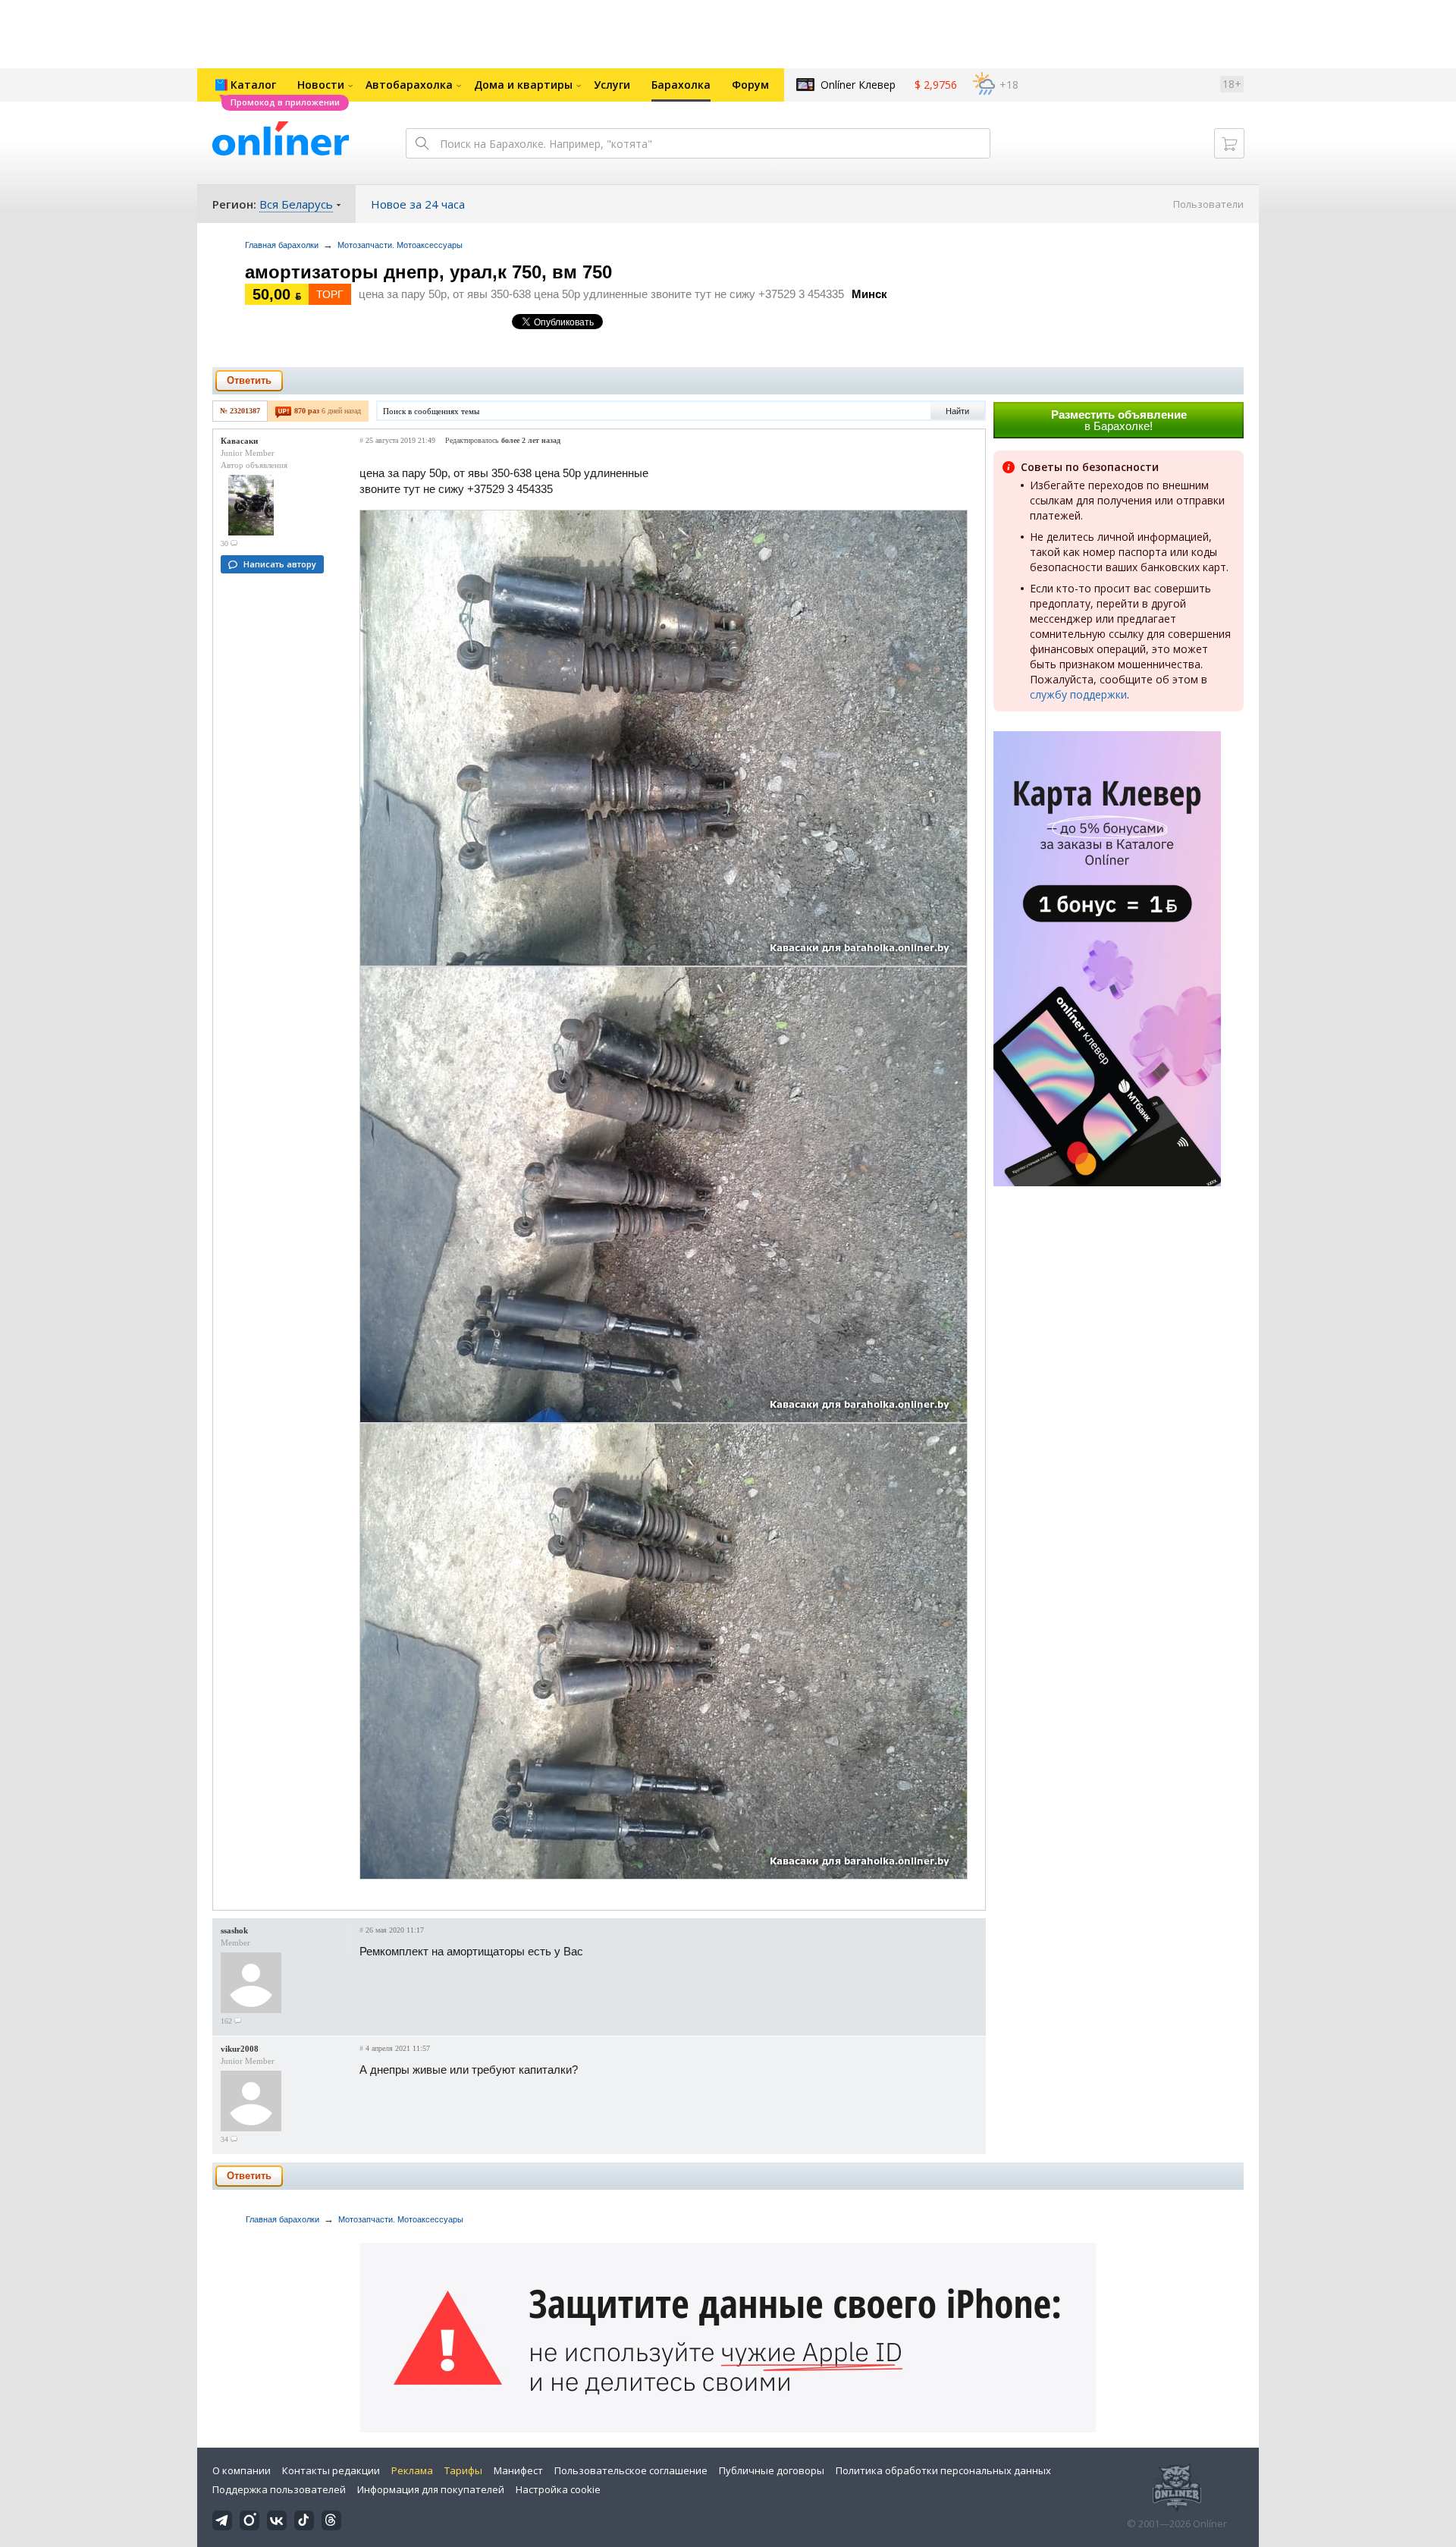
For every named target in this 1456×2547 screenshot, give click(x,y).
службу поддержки (1078, 694)
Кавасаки (239, 441)
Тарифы (463, 2470)
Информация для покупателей (431, 2489)
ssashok (234, 1930)
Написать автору (280, 564)
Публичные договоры (772, 2470)
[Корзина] (1229, 143)
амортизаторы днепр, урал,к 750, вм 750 (428, 272)
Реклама (412, 2470)
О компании (242, 2470)
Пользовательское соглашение (631, 2470)
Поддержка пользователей (279, 2489)
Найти (957, 411)
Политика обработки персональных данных (943, 2470)
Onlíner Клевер (858, 85)
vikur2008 (240, 2049)
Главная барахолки (282, 245)
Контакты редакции (331, 2470)
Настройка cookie (558, 2489)
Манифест (518, 2470)
